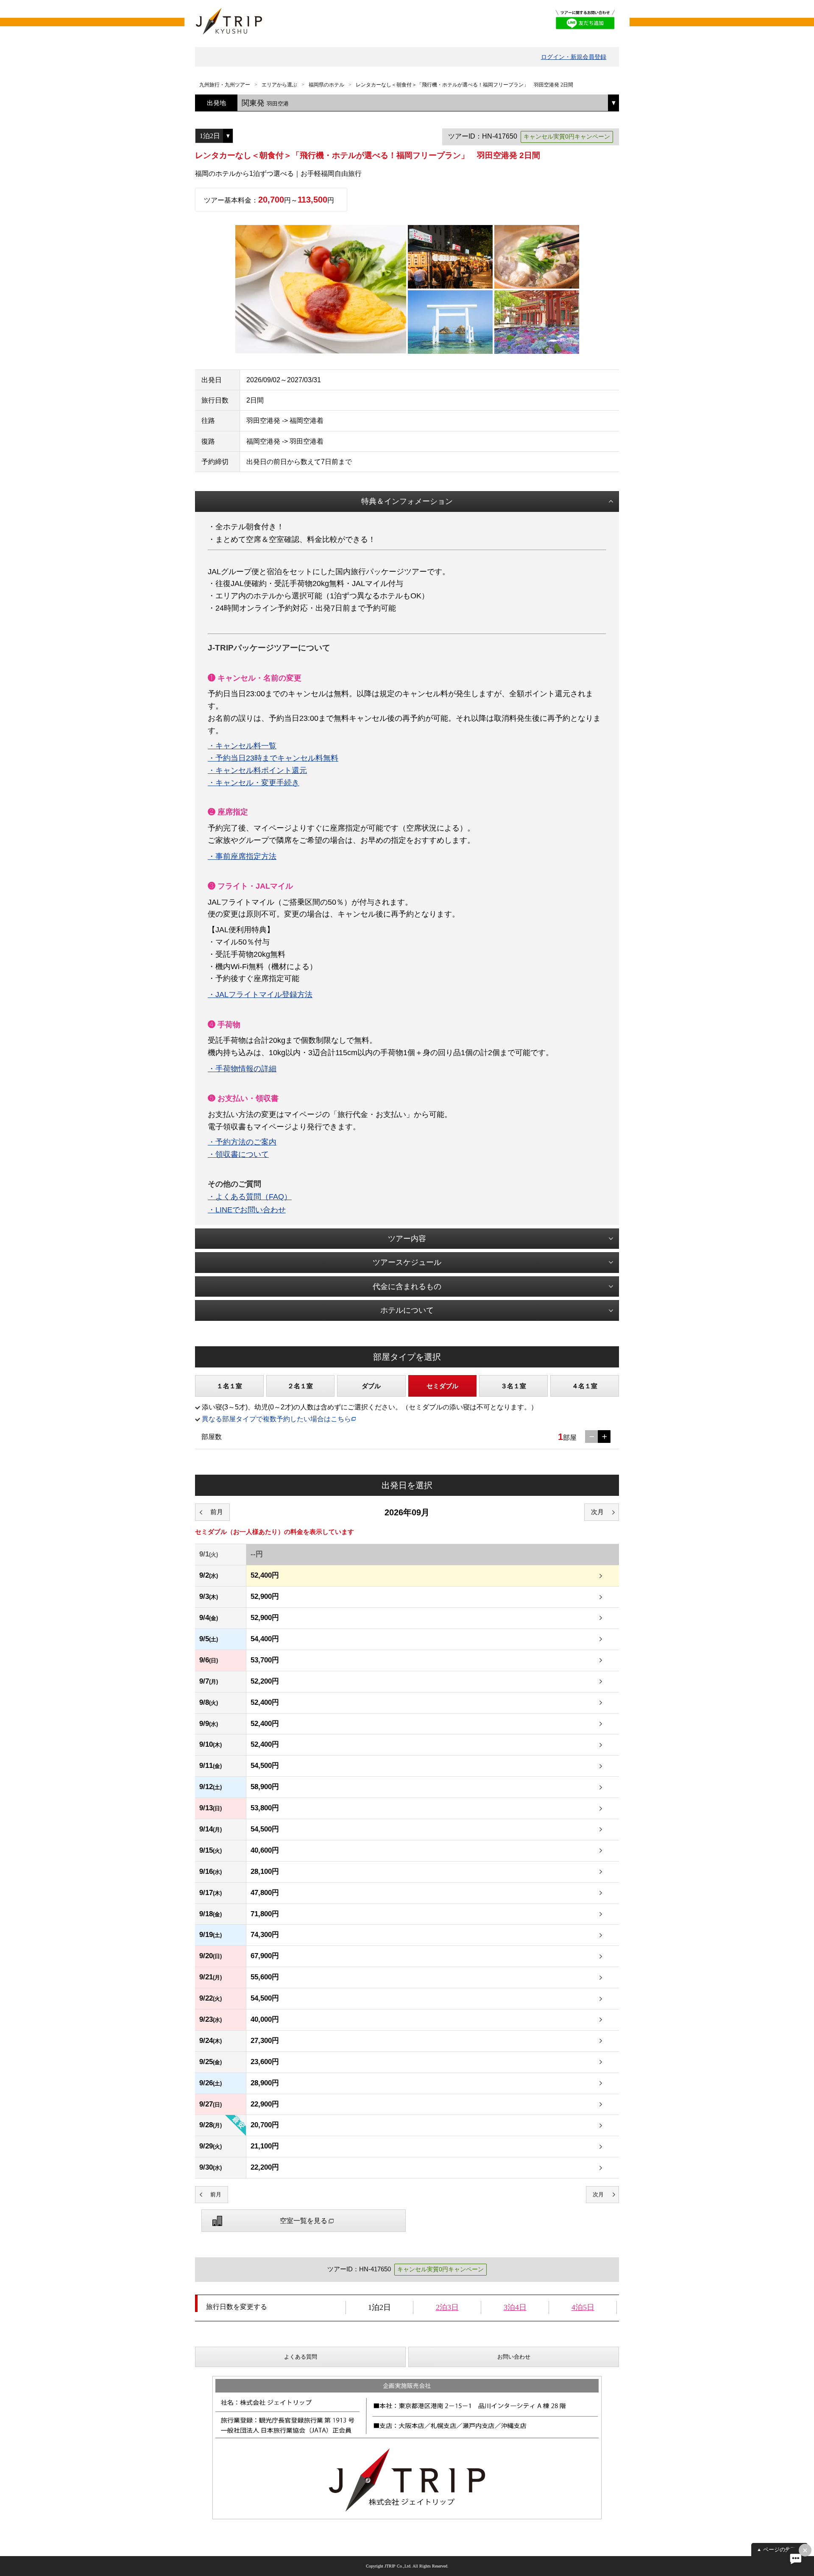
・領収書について (238, 1154)
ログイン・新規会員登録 (574, 57)
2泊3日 (447, 2307)
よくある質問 (301, 2357)
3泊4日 (515, 2307)
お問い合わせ (514, 2357)
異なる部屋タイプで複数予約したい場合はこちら (276, 1419)
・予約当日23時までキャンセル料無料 (273, 758)
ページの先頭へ (782, 2550)
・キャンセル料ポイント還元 (257, 770)
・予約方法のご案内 (242, 1142)
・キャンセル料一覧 (242, 746)
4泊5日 (583, 2307)
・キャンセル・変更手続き (254, 783)
